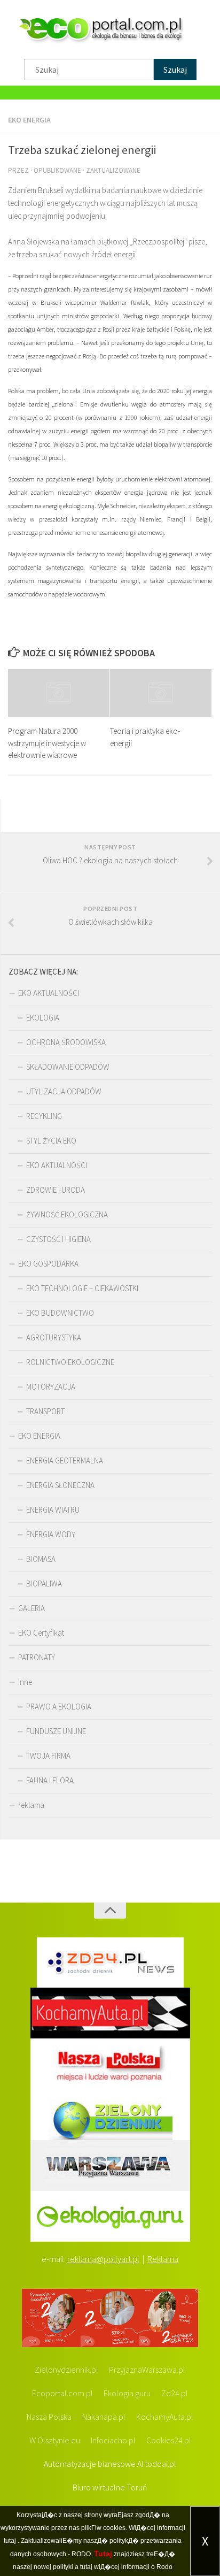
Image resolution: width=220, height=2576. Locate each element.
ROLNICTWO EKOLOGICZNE (70, 1362)
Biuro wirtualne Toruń (110, 2487)
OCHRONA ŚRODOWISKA (66, 1042)
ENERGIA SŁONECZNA (60, 1485)
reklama (31, 1805)
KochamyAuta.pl (165, 2417)
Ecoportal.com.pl (62, 2393)
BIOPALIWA (44, 1584)
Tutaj (103, 2554)
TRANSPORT (45, 1411)
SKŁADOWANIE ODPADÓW (68, 1067)
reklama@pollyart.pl (103, 2259)
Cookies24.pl (169, 2440)
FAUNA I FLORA (50, 1780)
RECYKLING (44, 1116)
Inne (25, 1682)
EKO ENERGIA (29, 120)
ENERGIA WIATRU (53, 1510)
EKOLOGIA (43, 1018)
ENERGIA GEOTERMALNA (65, 1460)
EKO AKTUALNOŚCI (49, 993)
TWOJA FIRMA (48, 1756)
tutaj (10, 2541)
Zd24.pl (175, 2393)
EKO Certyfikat (41, 1633)
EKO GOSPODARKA (48, 1264)
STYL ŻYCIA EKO (51, 1141)
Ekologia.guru (127, 2393)
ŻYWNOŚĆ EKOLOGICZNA (67, 1214)
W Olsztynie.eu (55, 2440)
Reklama (163, 2259)
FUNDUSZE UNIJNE (56, 1731)
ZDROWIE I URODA (56, 1190)
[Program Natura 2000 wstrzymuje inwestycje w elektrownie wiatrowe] (59, 693)
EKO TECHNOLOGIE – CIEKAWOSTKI (82, 1288)
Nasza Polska (49, 2417)
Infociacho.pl (113, 2440)
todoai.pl (160, 2464)
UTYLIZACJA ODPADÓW (64, 1091)
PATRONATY (37, 1657)
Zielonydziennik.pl (66, 2370)
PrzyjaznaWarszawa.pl (147, 2370)
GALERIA (32, 1608)
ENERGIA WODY (51, 1534)
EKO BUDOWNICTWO (60, 1313)
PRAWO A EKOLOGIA (59, 1707)
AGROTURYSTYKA (54, 1337)
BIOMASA (41, 1559)
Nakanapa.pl (104, 2417)
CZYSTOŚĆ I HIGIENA (58, 1239)
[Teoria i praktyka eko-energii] (161, 693)
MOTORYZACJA (51, 1387)
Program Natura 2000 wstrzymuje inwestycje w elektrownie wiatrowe (47, 743)
